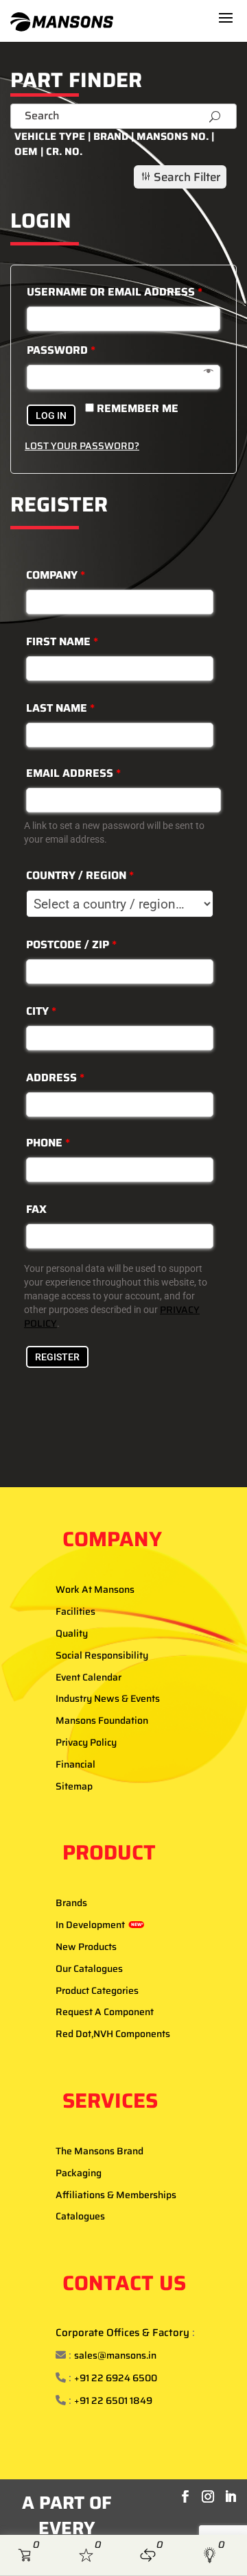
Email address (73, 773)
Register (57, 1357)
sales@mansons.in (115, 2355)
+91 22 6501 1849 (113, 2400)
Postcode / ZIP (71, 944)
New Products (86, 1947)
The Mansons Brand (99, 2151)
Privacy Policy (86, 1742)
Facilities (75, 1611)
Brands (71, 1903)
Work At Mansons (95, 1589)
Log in (51, 416)
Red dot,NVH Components (113, 2034)
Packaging (79, 2173)
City (41, 1011)
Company (56, 575)
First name (62, 641)
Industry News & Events (108, 1698)
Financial (75, 1764)
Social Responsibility (102, 1655)
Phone (48, 1143)
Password (61, 350)
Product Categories (97, 1990)
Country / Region (80, 875)
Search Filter (180, 177)
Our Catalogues (89, 1969)
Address (55, 1078)
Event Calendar (89, 1677)
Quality (72, 1633)
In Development (99, 1925)
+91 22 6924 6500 (116, 2378)
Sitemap (74, 1786)
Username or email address (115, 292)
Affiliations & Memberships (116, 2195)
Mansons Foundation (102, 1720)
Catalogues (80, 2216)
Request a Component (105, 2012)
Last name (60, 708)
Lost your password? (82, 446)
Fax (36, 1209)
